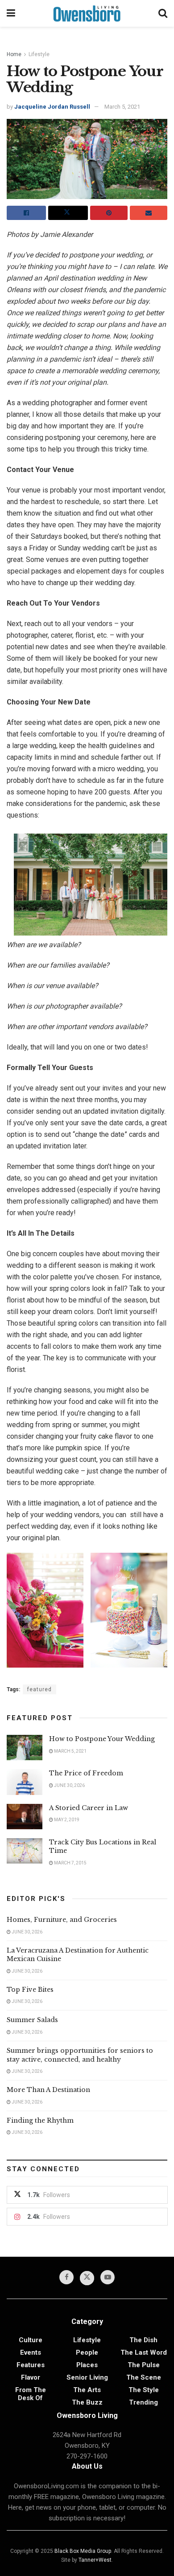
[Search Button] (163, 13)
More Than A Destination (48, 2090)
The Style (144, 2390)
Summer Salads (32, 2020)
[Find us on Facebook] (66, 2277)
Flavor (31, 2377)
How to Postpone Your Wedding (102, 1739)
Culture (31, 2340)
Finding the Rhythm (40, 2120)
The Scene (144, 2377)
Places (87, 2365)
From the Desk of (31, 2394)
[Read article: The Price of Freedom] (25, 1782)
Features (31, 2365)
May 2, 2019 (66, 1820)
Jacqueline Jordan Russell (52, 107)
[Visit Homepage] (87, 13)
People (87, 2352)
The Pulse (144, 2365)
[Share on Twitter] (68, 213)
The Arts (87, 2390)
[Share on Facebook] (26, 213)
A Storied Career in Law (89, 1808)
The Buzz (87, 2402)
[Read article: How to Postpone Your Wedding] (25, 1748)
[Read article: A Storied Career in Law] (25, 1817)
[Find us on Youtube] (108, 2277)
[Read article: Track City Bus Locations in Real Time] (25, 1851)
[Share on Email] (149, 213)
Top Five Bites (30, 1990)
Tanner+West (95, 2560)
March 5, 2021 (122, 107)
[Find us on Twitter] (87, 2278)
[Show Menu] (11, 13)
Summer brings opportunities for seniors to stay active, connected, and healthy (80, 2055)
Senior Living (87, 2377)
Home (14, 54)
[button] (45, 1610)
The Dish (143, 2340)
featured (39, 1689)
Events (31, 2352)
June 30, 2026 (69, 1785)
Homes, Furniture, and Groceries (62, 1920)
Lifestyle (39, 54)
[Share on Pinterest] (109, 213)
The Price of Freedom (86, 1773)
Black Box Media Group (83, 2551)
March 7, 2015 (70, 1863)
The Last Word (144, 2352)
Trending (143, 2402)
